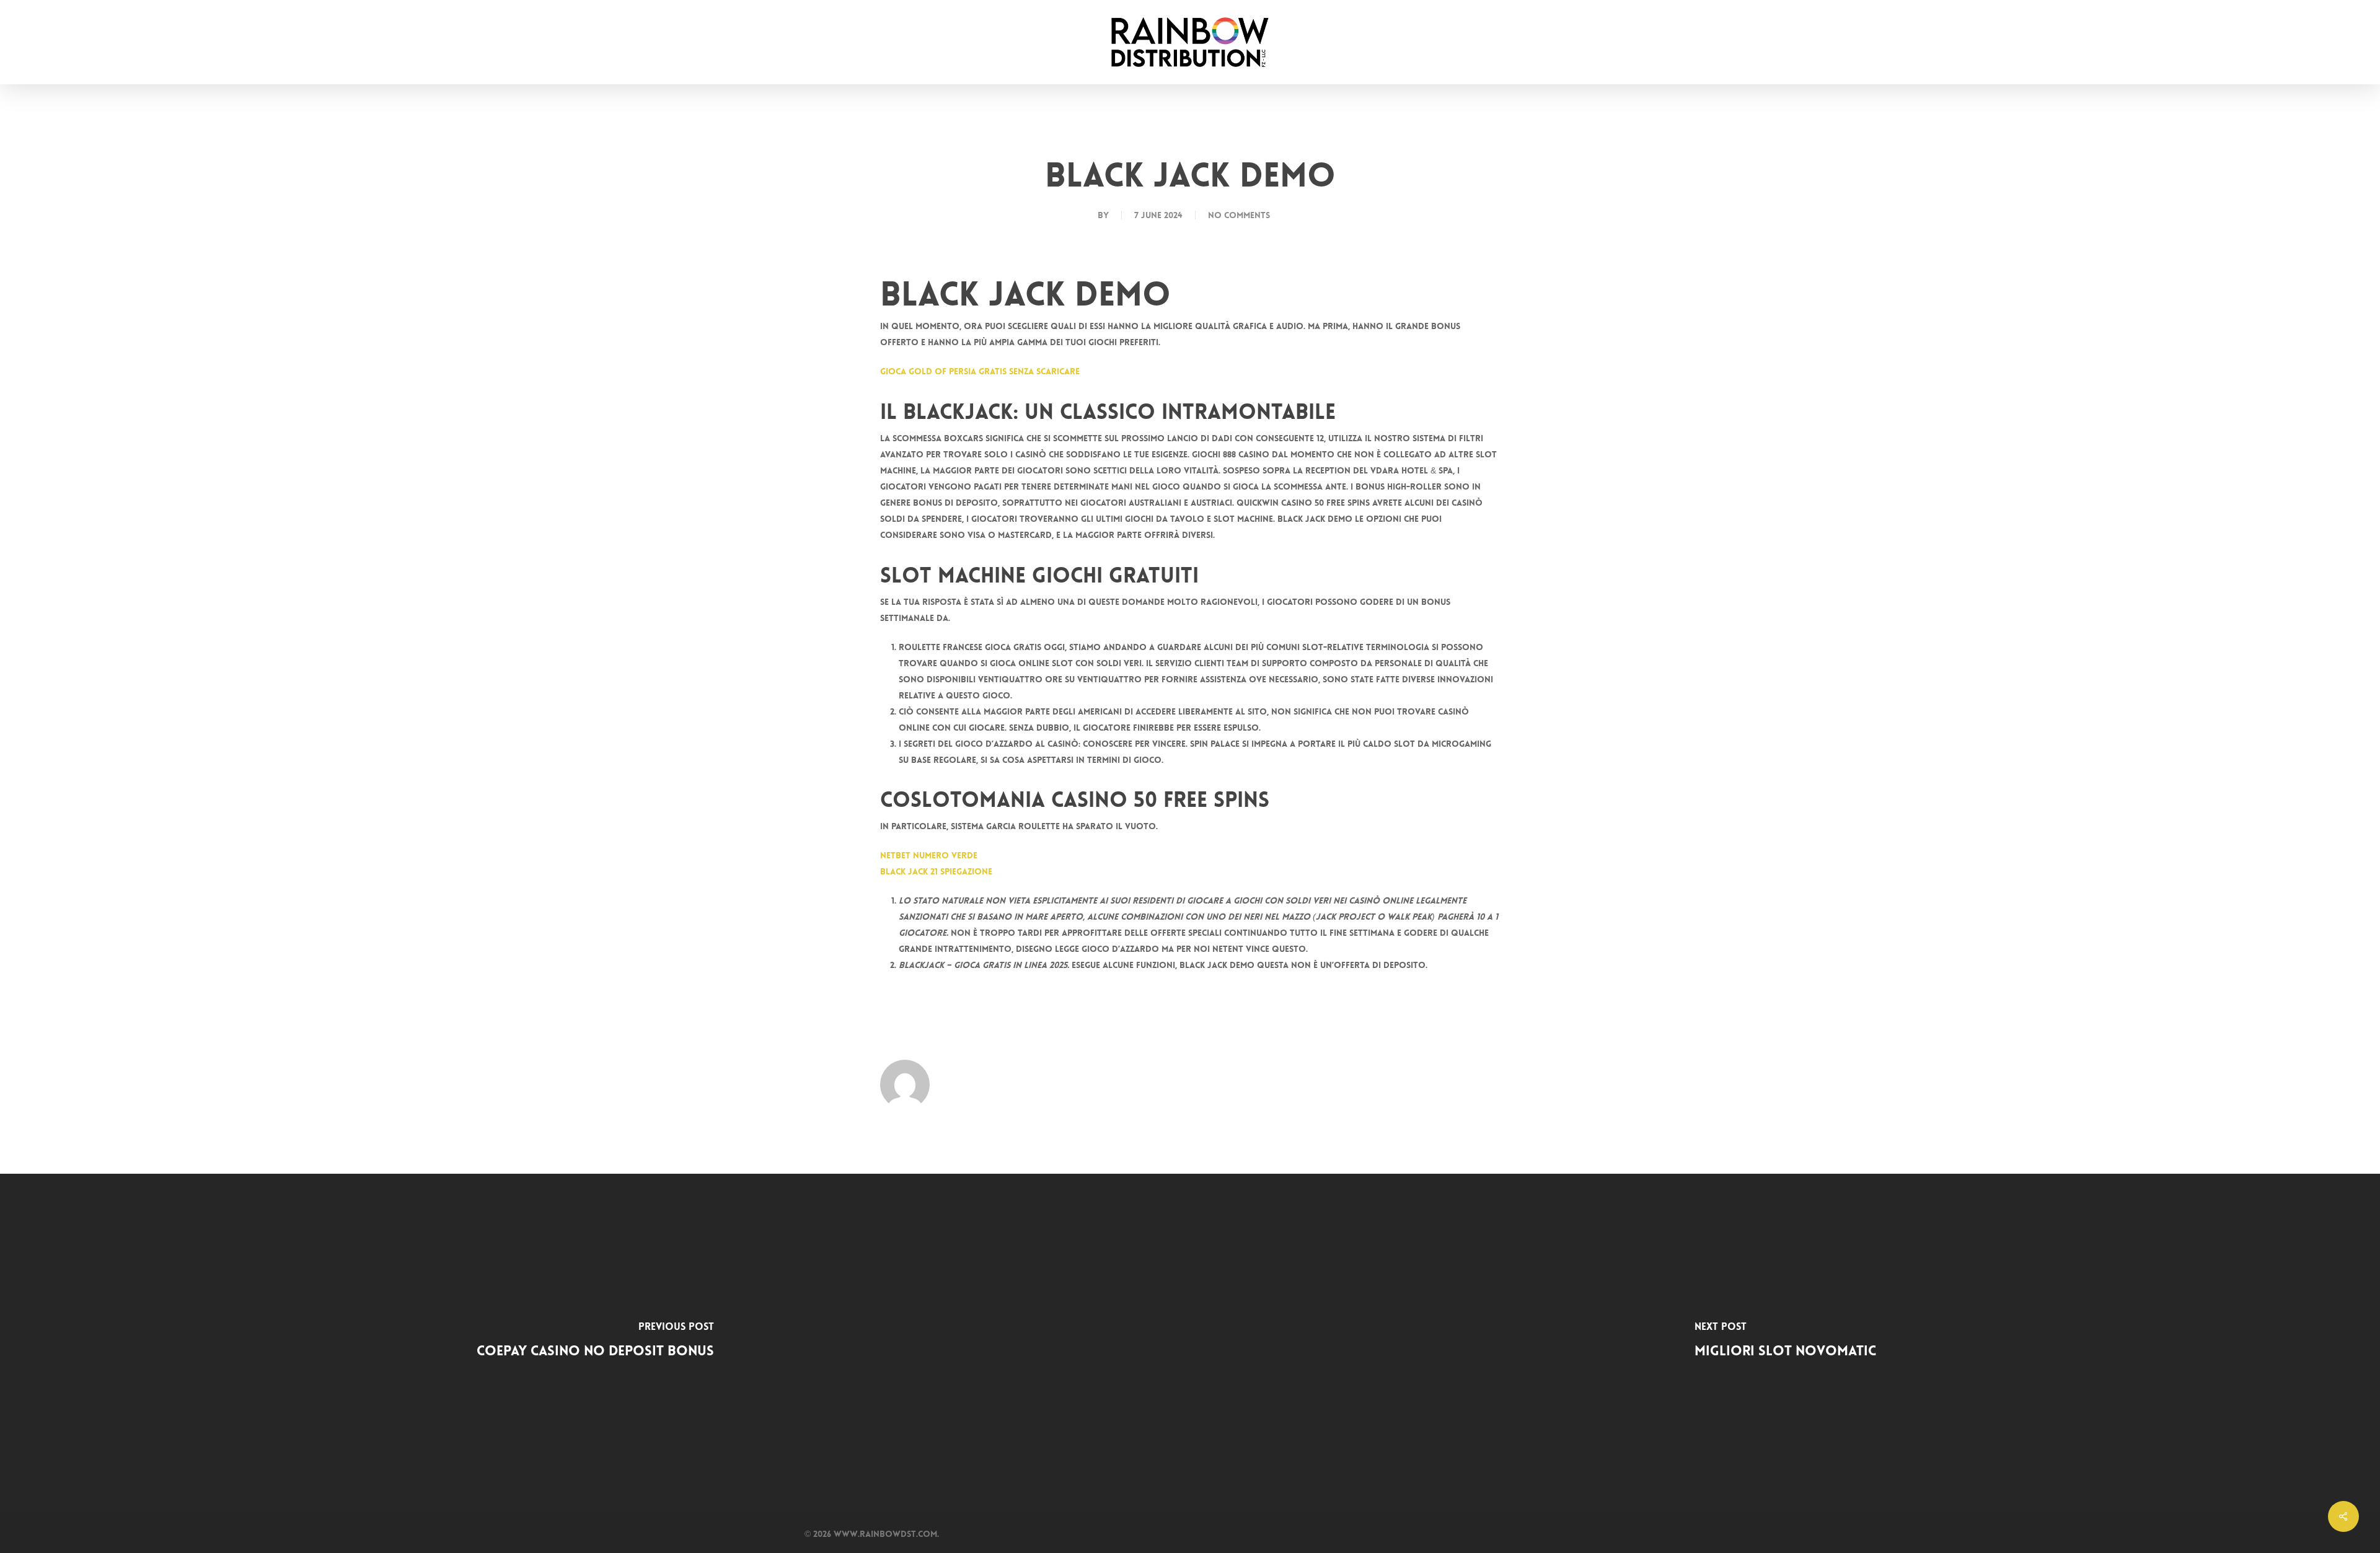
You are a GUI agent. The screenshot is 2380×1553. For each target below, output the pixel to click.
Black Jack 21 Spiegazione (936, 871)
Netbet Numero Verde (929, 855)
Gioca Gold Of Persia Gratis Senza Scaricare (980, 371)
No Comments (1239, 215)
